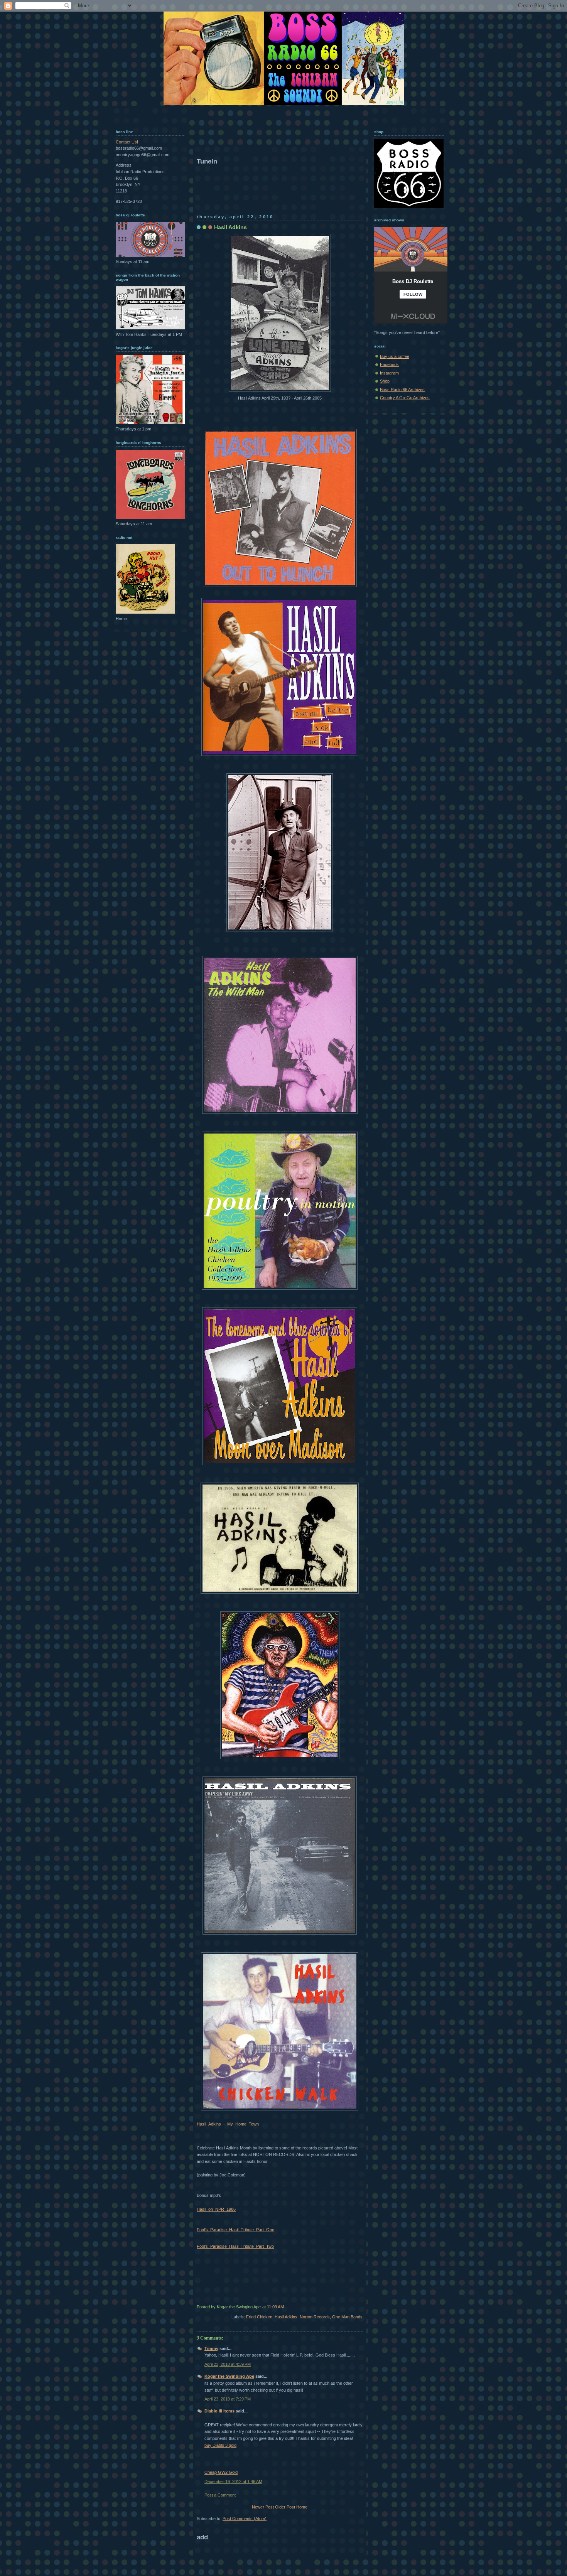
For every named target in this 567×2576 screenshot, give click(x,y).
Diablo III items (219, 2411)
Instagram (389, 373)
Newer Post (263, 2507)
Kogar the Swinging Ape (229, 2376)
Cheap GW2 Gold (221, 2472)
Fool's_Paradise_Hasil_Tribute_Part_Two (235, 2246)
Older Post (285, 2507)
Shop (385, 381)
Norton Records (315, 2317)
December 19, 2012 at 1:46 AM (233, 2482)
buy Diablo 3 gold (220, 2445)
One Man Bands (347, 2317)
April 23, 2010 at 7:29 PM (228, 2399)
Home (302, 2507)
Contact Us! (127, 142)
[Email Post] (362, 2307)
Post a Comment (220, 2495)
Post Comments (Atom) (245, 2519)
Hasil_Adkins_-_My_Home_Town (228, 2124)
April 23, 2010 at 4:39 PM (228, 2364)
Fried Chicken (259, 2317)
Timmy (211, 2348)
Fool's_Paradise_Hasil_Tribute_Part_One (235, 2230)
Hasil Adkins (230, 227)
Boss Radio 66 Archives (402, 390)
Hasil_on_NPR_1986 (216, 2209)
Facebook (389, 364)
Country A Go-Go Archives (405, 398)
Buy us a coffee (395, 356)
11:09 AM (275, 2307)
